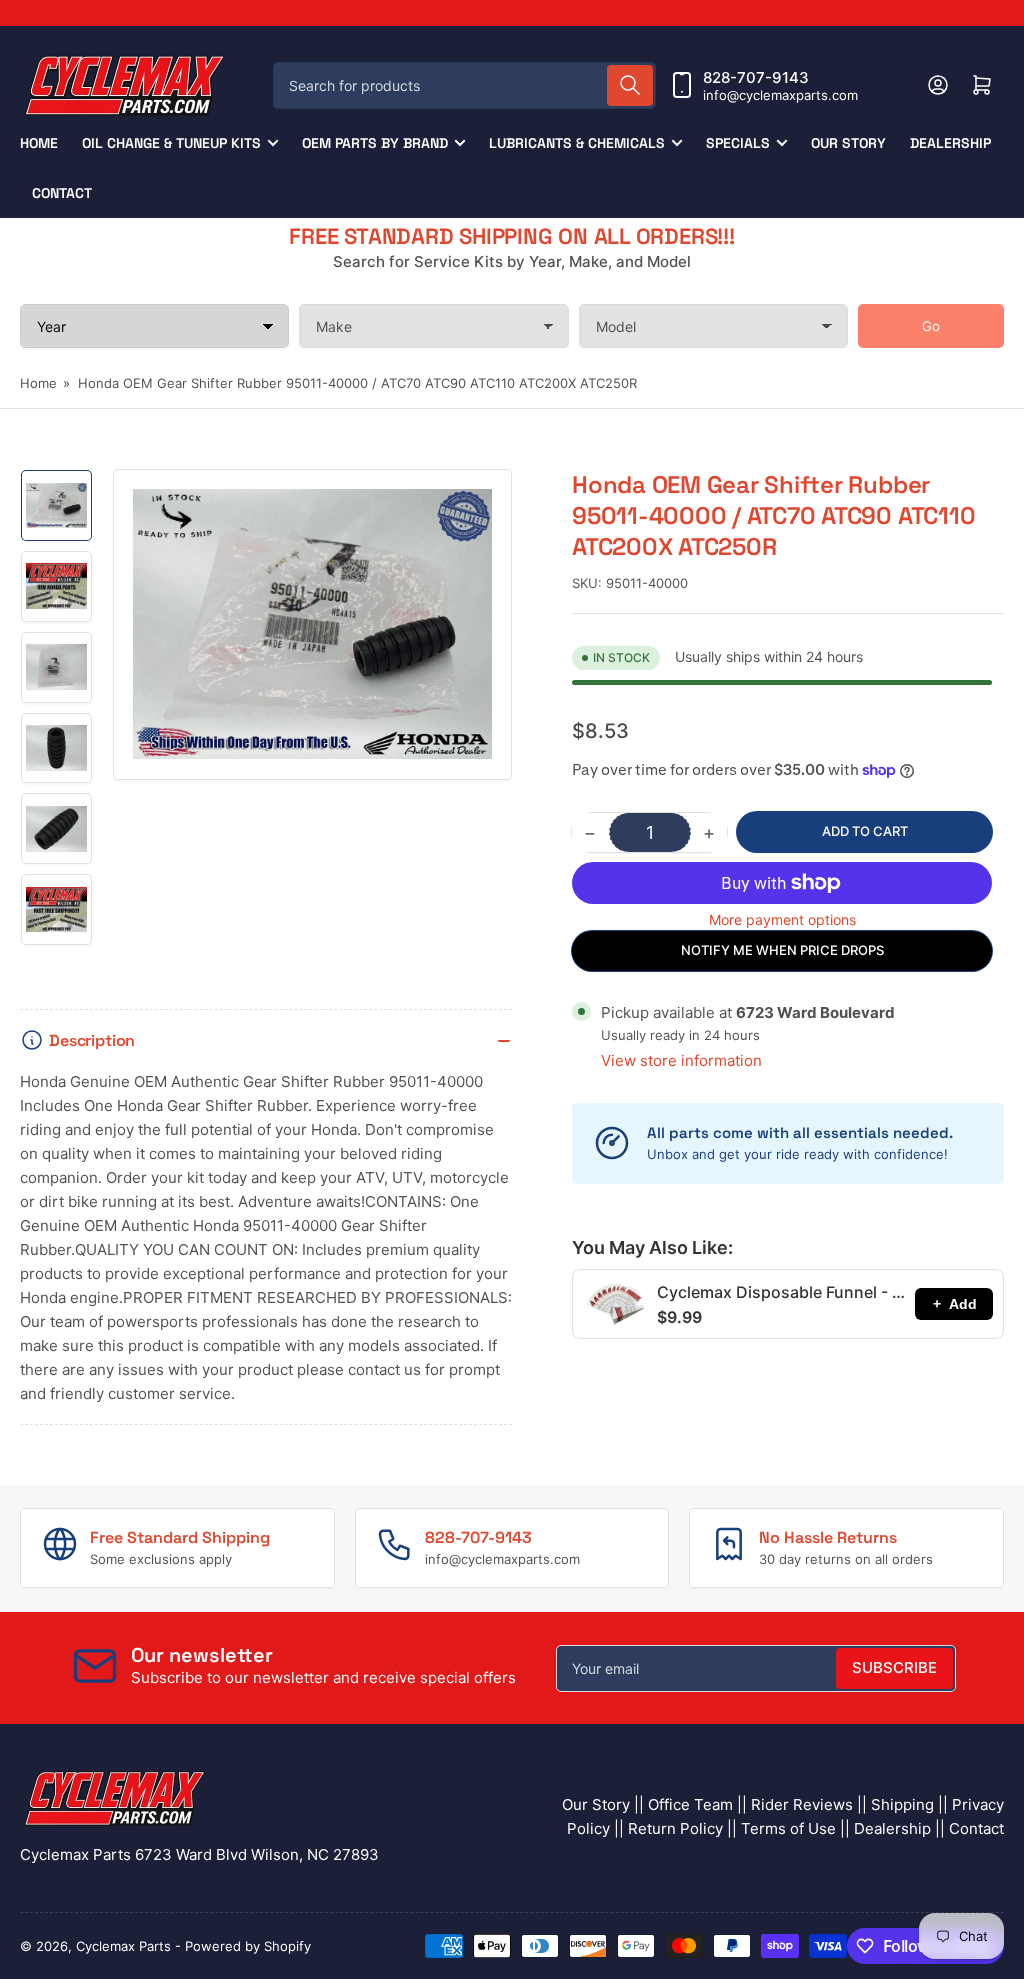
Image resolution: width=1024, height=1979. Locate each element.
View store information (681, 1060)
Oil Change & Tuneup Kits (171, 143)
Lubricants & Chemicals (577, 143)
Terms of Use (788, 1828)
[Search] (630, 85)
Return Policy (675, 1828)
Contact (62, 193)
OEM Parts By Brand (375, 143)
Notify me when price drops (782, 950)
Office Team (690, 1804)
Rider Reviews (802, 1804)
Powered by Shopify (248, 1946)
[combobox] (464, 85)
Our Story (848, 143)
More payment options (782, 919)
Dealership (950, 143)
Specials (738, 143)
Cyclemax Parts (123, 1946)
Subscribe (894, 1667)
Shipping (902, 1804)
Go (931, 326)
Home (39, 143)
